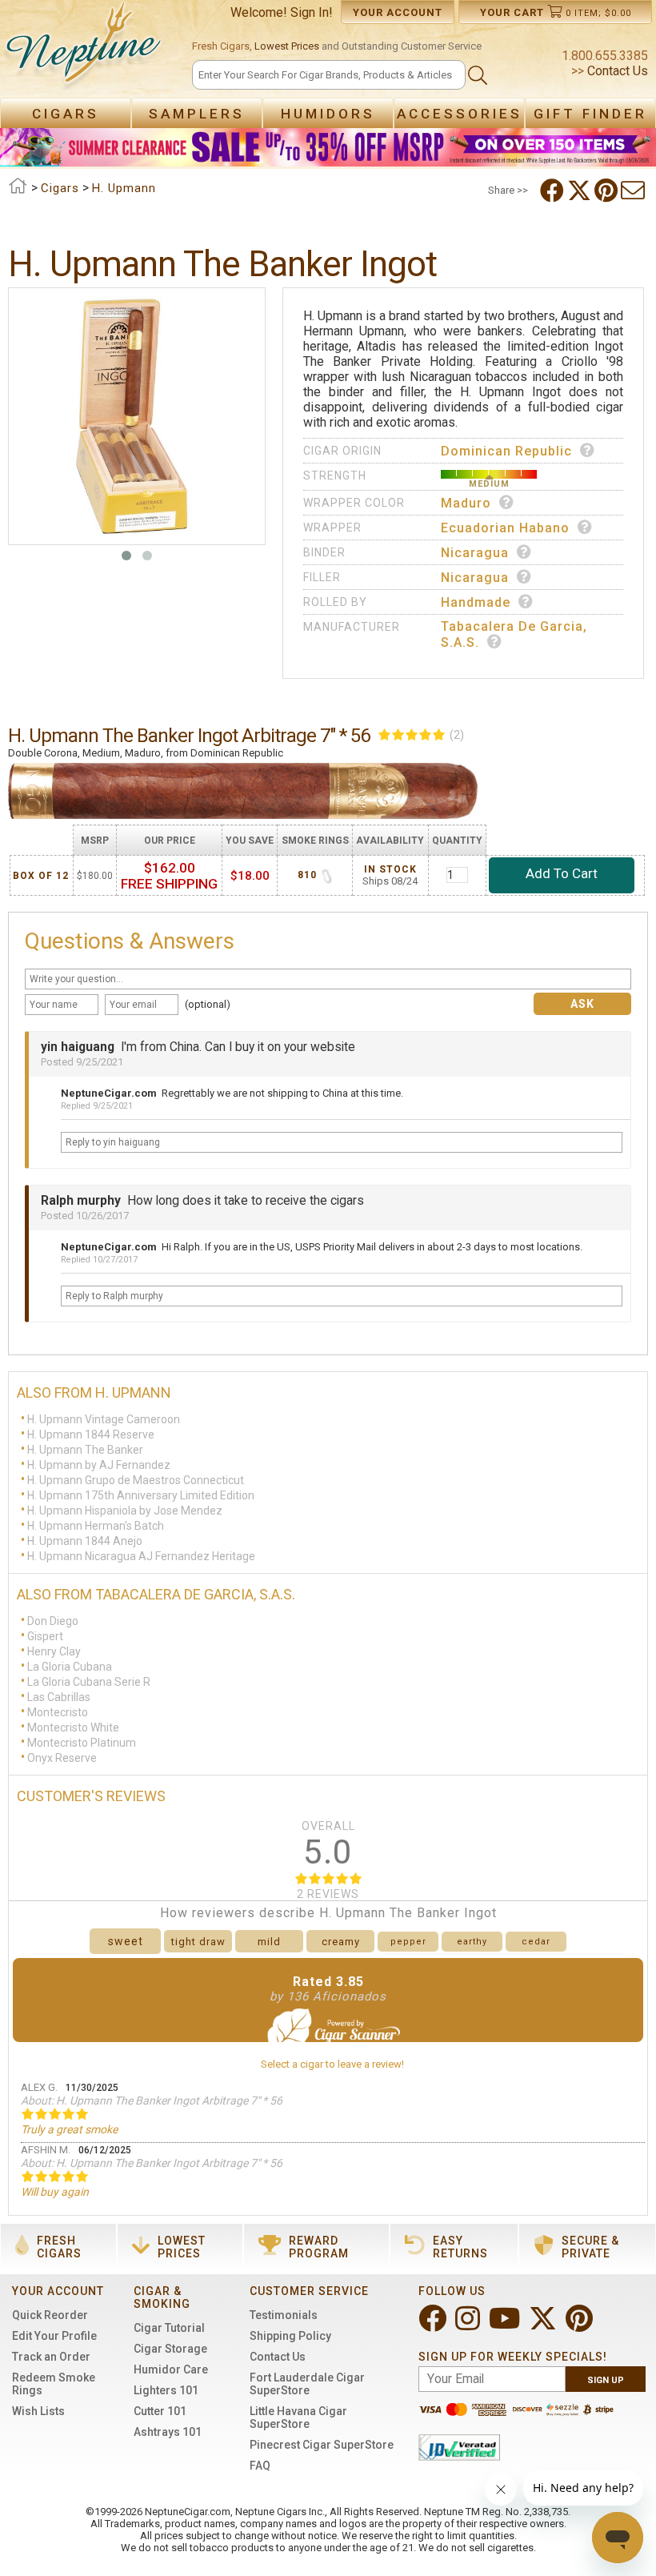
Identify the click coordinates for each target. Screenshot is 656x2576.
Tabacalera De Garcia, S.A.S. (514, 634)
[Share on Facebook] (554, 191)
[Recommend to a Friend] (634, 191)
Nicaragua (475, 553)
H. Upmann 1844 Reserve (91, 1434)
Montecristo (58, 1712)
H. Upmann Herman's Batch (96, 1526)
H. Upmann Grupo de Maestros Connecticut (136, 1480)
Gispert (45, 1636)
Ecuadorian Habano (505, 528)
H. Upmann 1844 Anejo (85, 1541)
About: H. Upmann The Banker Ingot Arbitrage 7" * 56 (152, 2101)
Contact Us (616, 71)
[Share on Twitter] (581, 191)
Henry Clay (54, 1651)
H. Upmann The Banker (85, 1450)
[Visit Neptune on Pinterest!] (581, 2325)
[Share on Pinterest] (608, 191)
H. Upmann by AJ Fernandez (99, 1465)
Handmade (476, 602)
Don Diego (53, 1621)
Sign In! (312, 12)
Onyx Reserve (62, 1758)
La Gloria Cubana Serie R (89, 1682)
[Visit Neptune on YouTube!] (506, 2325)
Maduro (466, 503)
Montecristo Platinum (82, 1743)
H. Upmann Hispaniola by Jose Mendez (125, 1511)
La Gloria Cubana (70, 1667)
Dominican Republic (506, 451)
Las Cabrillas (59, 1697)
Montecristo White (73, 1727)
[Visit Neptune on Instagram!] (469, 2325)
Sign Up (606, 2380)
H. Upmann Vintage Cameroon (104, 1419)
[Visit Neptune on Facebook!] (434, 2325)
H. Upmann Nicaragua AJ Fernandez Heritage (141, 1556)
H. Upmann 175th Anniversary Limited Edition (141, 1495)
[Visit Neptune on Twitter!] (544, 2325)
